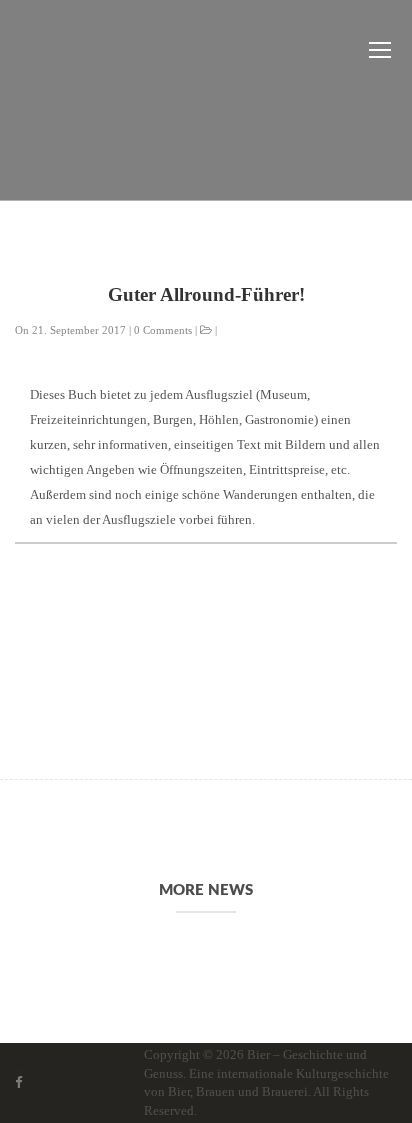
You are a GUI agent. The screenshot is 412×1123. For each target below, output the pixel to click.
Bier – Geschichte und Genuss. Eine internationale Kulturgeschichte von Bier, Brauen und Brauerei (266, 1073)
